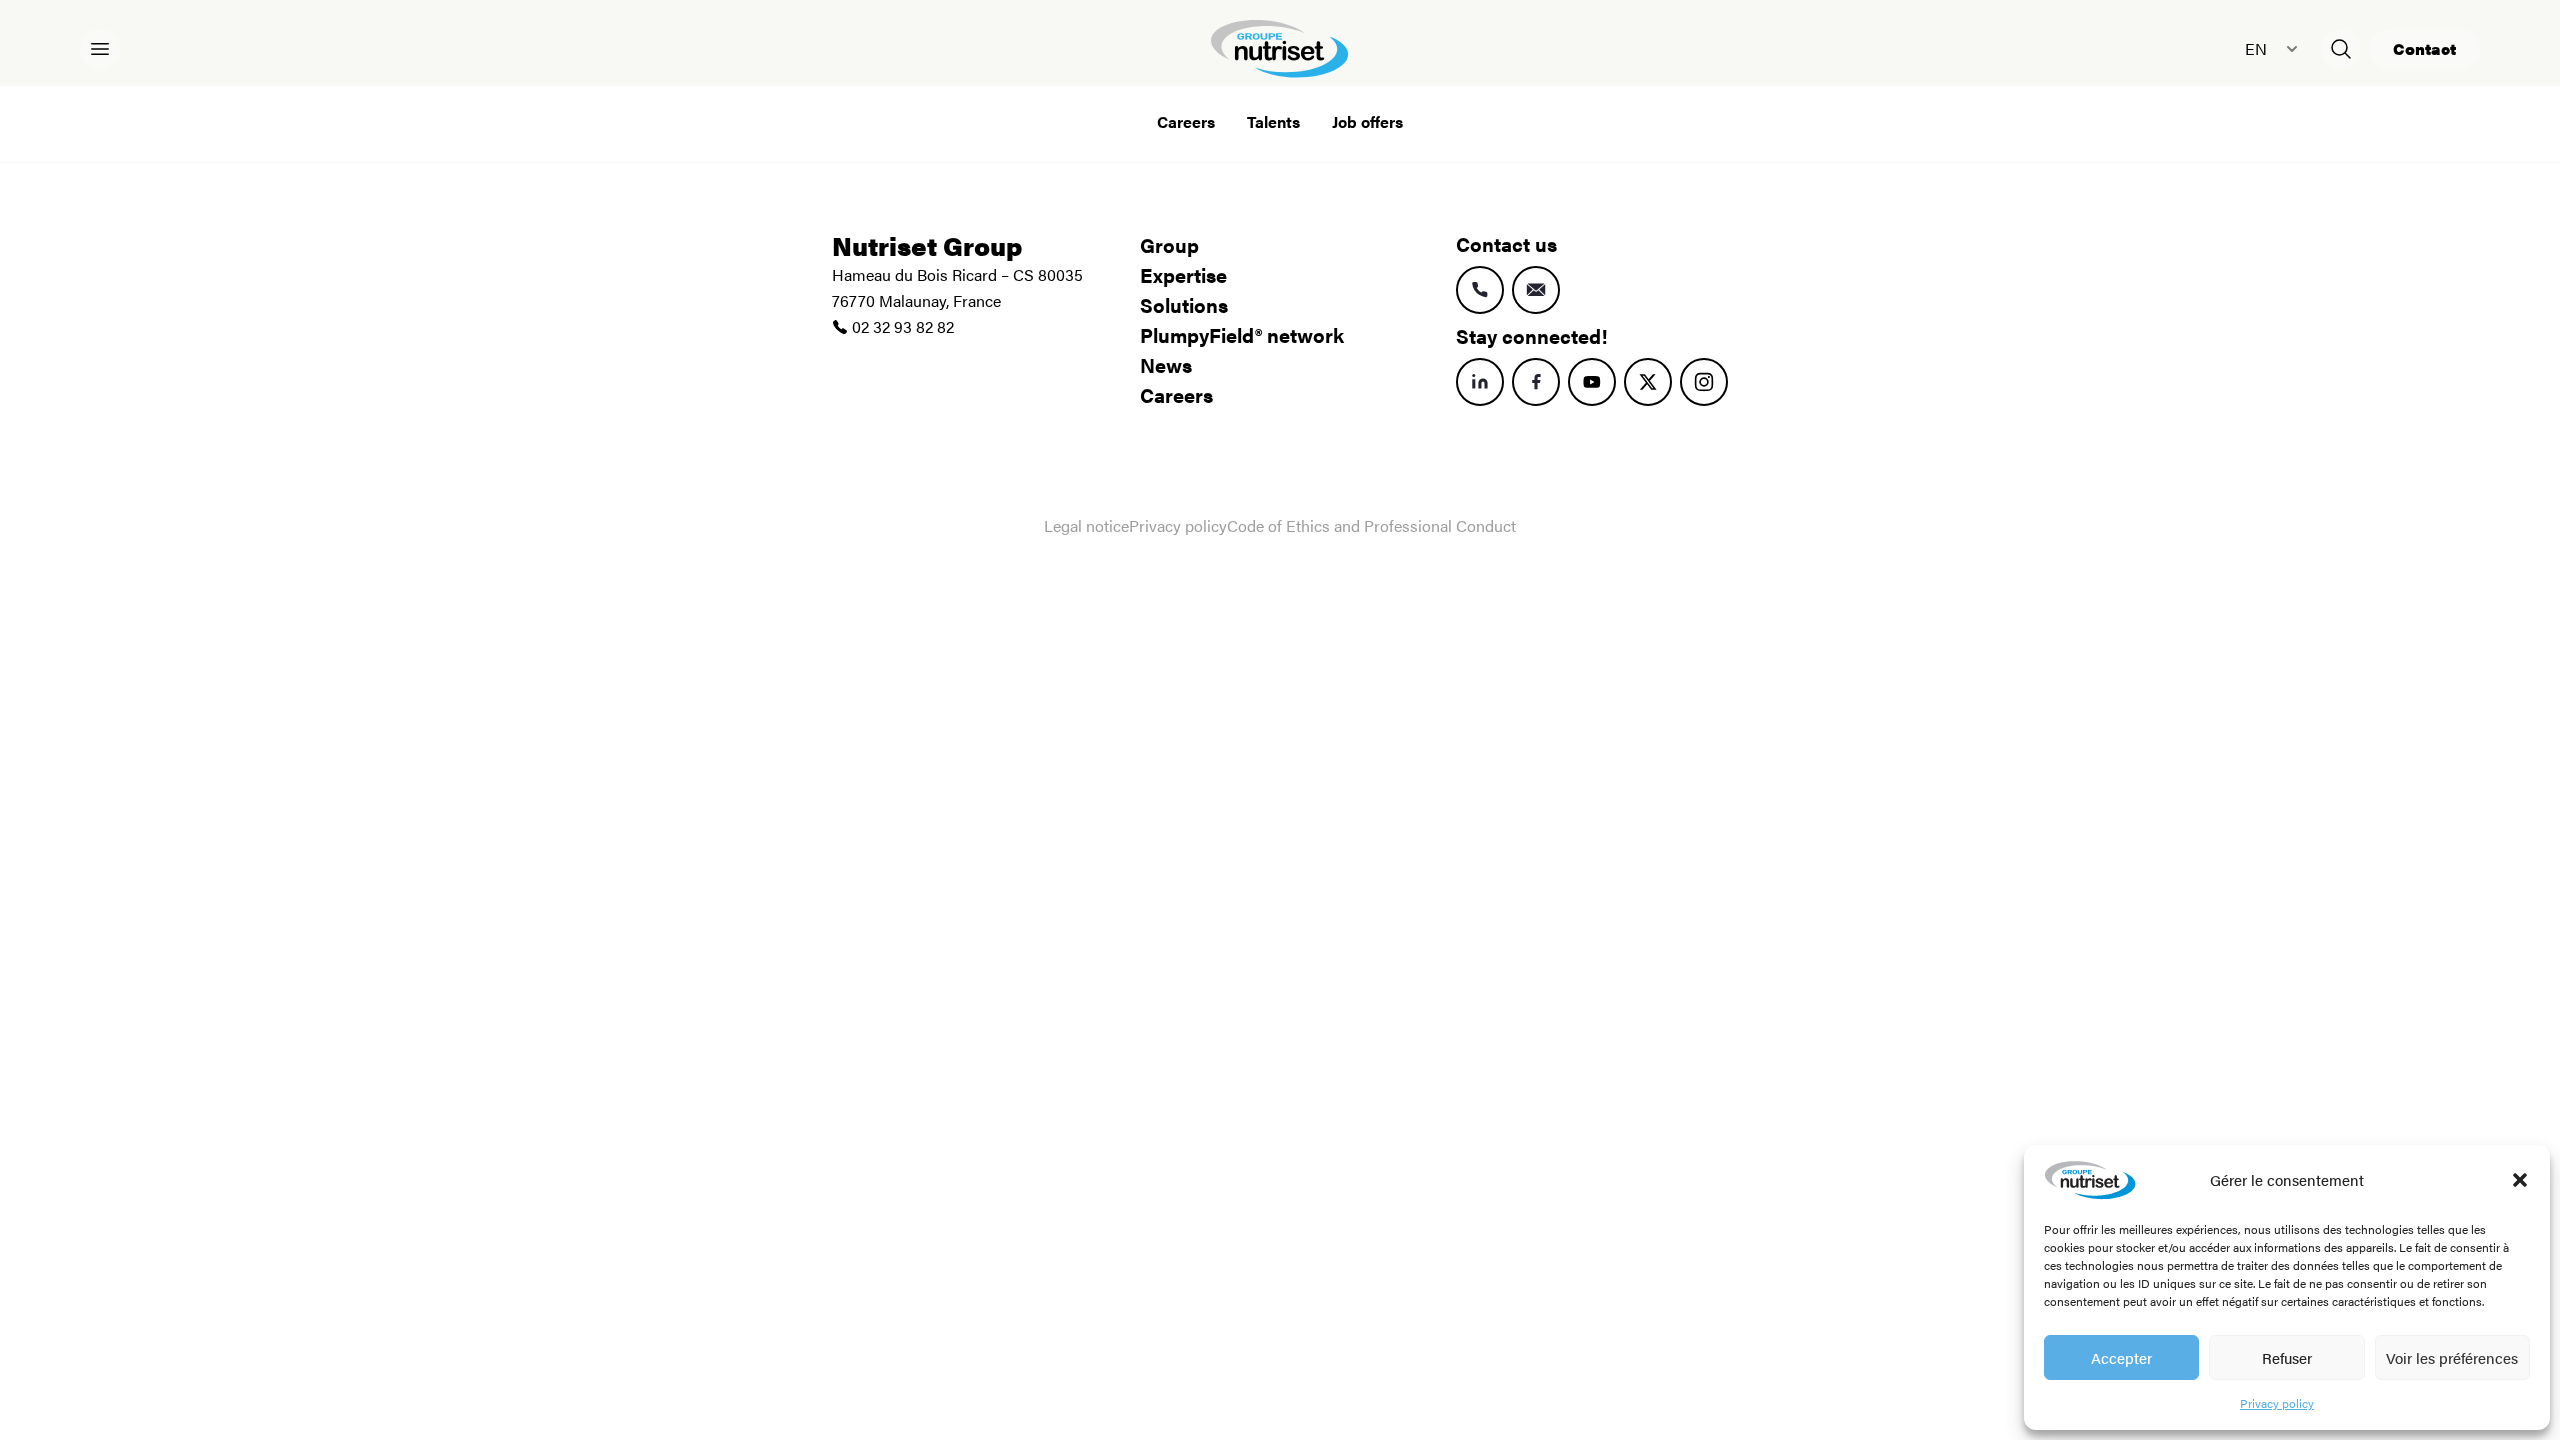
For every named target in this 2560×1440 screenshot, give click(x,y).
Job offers (1367, 121)
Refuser (2287, 1357)
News (1166, 364)
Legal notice (1086, 525)
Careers (1186, 121)
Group (1169, 244)
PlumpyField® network (1242, 334)
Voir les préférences (2452, 1357)
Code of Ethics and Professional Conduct (1371, 525)
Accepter (2121, 1357)
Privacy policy (2277, 1403)
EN (2256, 48)
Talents (1273, 121)
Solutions (1184, 304)
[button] (2520, 1180)
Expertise (1183, 274)
